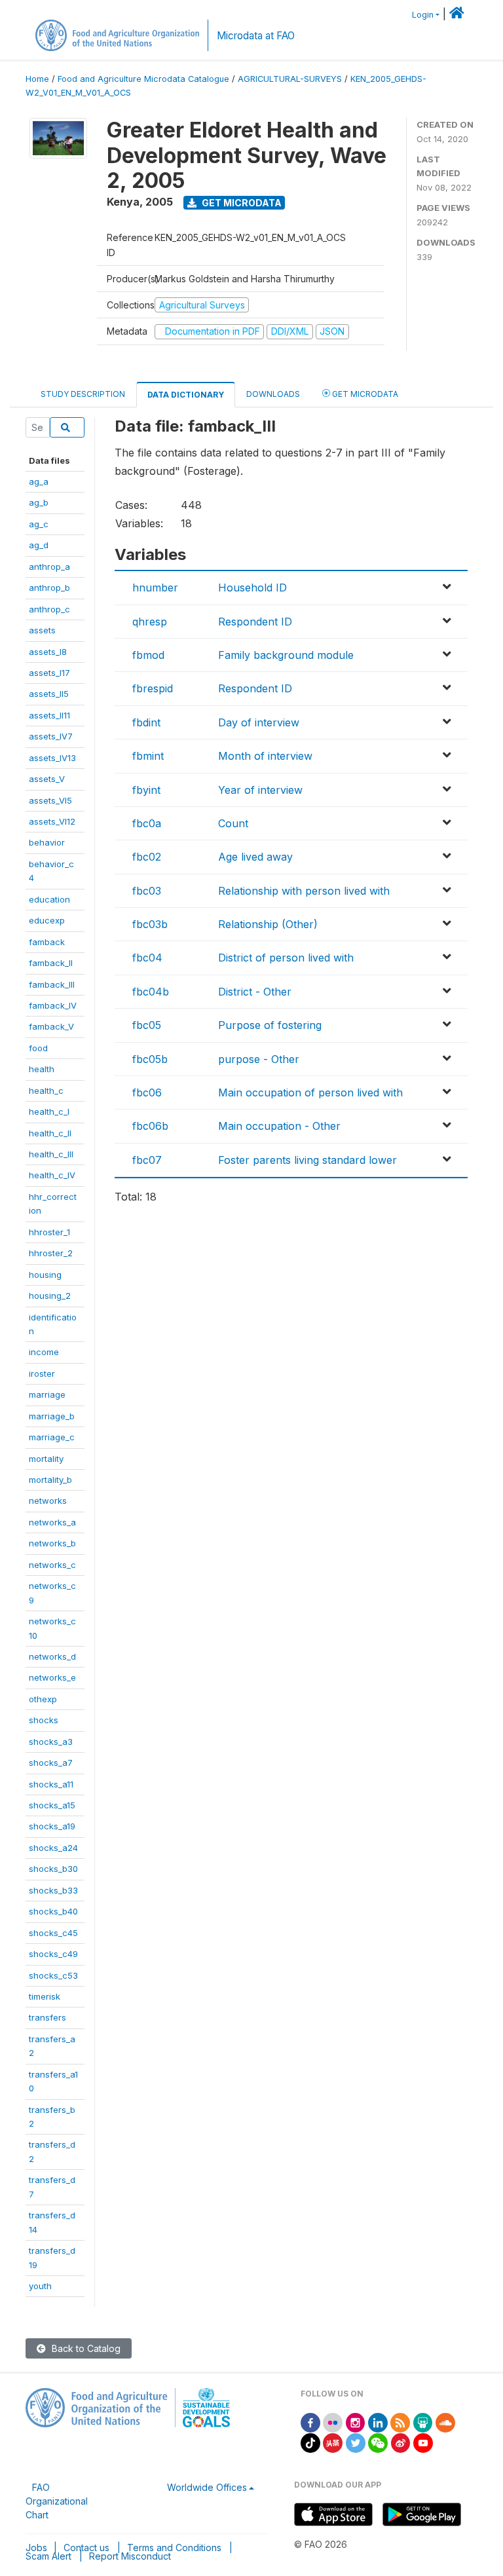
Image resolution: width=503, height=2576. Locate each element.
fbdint (146, 722)
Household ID (252, 588)
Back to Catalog (85, 2348)
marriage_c (52, 1437)
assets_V (47, 779)
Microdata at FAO (256, 36)
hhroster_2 (51, 1253)
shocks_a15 (52, 1805)
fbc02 (147, 857)
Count (233, 823)
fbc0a (147, 823)
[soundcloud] (445, 2422)
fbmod (148, 655)
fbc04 (147, 958)
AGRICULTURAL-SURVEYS (290, 79)
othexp (43, 1699)
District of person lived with (286, 958)
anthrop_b (49, 588)
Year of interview (260, 790)
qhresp (150, 622)
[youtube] (423, 2442)
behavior (47, 842)
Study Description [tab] (83, 394)
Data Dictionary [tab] (186, 395)
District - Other (255, 992)
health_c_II (50, 1133)
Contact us (86, 2548)
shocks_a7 (51, 1763)
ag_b (39, 502)
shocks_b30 (53, 1869)
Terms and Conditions (174, 2548)
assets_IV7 (51, 736)
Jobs (36, 2548)
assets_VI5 (50, 800)
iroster (42, 1373)
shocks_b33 (53, 1890)
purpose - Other (259, 1059)
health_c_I (49, 1111)
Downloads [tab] (273, 394)
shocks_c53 (53, 1975)
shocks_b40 (53, 1911)
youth (40, 2286)
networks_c (52, 1565)
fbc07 (147, 1160)
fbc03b (150, 924)
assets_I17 (49, 673)
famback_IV (53, 1005)
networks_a (52, 1522)
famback (47, 942)
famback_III (52, 984)
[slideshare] (423, 2422)
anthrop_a (49, 567)
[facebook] (310, 2422)
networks (48, 1501)
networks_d (52, 1656)
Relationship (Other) (268, 924)
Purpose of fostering (270, 1025)
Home (37, 79)
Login (423, 15)
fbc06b (150, 1126)
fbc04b (151, 992)
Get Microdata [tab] (364, 394)
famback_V (51, 1026)
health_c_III (51, 1154)
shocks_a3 (51, 1742)
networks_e (52, 1677)
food (38, 1048)
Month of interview (265, 756)
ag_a (39, 481)
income (44, 1352)
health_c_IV (52, 1175)
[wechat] (378, 2442)
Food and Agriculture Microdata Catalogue (143, 79)
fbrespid (153, 688)
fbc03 (147, 891)
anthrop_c (49, 609)
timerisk (45, 1996)
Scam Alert (48, 2556)
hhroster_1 (49, 1232)
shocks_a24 (53, 1848)
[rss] (400, 2422)
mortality (46, 1459)
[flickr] (333, 2422)
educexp (47, 920)
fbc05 (147, 1025)
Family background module (286, 655)
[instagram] (356, 2422)
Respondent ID (255, 622)
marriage (47, 1394)
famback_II (51, 963)
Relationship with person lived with (304, 891)
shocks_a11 (51, 1784)
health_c (46, 1091)
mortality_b (50, 1480)
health (42, 1069)
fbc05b (150, 1059)
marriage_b (52, 1416)
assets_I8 (48, 652)
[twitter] (356, 2442)
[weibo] (401, 2442)
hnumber (155, 588)
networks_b (52, 1543)
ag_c (39, 524)
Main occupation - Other (279, 1126)
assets (42, 630)
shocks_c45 (53, 1933)
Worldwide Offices (207, 2487)
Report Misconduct (130, 2556)
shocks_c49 (53, 1954)
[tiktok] (310, 2442)
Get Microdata (241, 203)
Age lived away (255, 857)
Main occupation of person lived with (310, 1092)
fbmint (148, 756)
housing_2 (50, 1296)
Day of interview (259, 722)
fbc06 (147, 1092)
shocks (44, 1720)
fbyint (146, 790)
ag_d (39, 545)
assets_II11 (49, 715)
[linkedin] (378, 2422)
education (49, 899)
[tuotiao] (333, 2442)
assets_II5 (49, 694)
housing (45, 1275)
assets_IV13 (52, 758)
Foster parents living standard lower (307, 1160)
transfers (47, 2017)
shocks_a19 (52, 1826)
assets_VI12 (52, 821)
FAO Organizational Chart (57, 2501)
